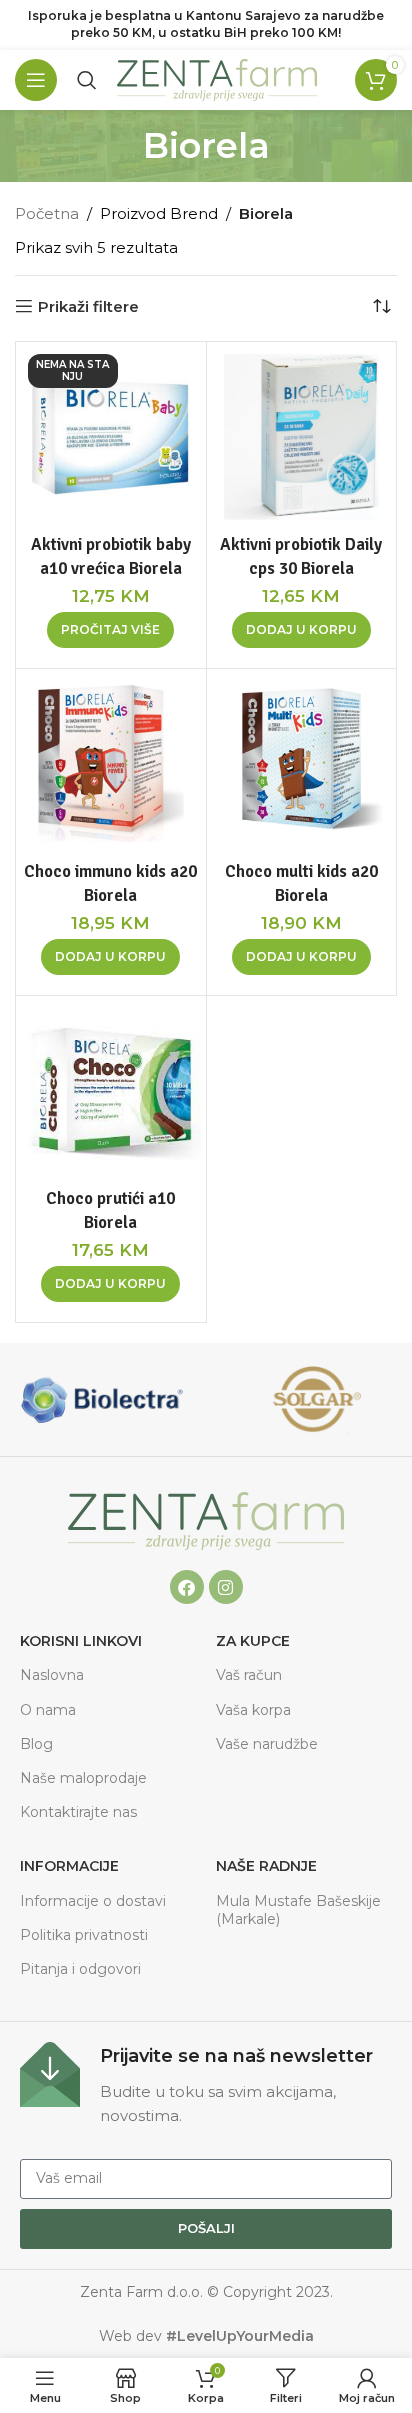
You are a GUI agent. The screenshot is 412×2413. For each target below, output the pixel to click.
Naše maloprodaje (83, 1778)
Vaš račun (249, 1675)
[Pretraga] (87, 80)
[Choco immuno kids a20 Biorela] (111, 764)
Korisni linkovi (81, 1641)
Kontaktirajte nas (78, 1812)
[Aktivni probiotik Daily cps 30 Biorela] (302, 437)
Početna (47, 213)
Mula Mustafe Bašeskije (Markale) (298, 1910)
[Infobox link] (206, 2085)
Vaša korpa (253, 1710)
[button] (301, 630)
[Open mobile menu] (36, 80)
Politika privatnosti (84, 1935)
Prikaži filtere (88, 306)
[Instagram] (226, 1587)
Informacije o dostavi (93, 1901)
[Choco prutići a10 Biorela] (111, 1091)
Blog (36, 1744)
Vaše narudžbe (267, 1744)
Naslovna (52, 1675)
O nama (48, 1710)
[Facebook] (187, 1587)
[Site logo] (217, 78)
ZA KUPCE (253, 1641)
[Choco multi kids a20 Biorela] (302, 764)
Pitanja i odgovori (80, 1969)
